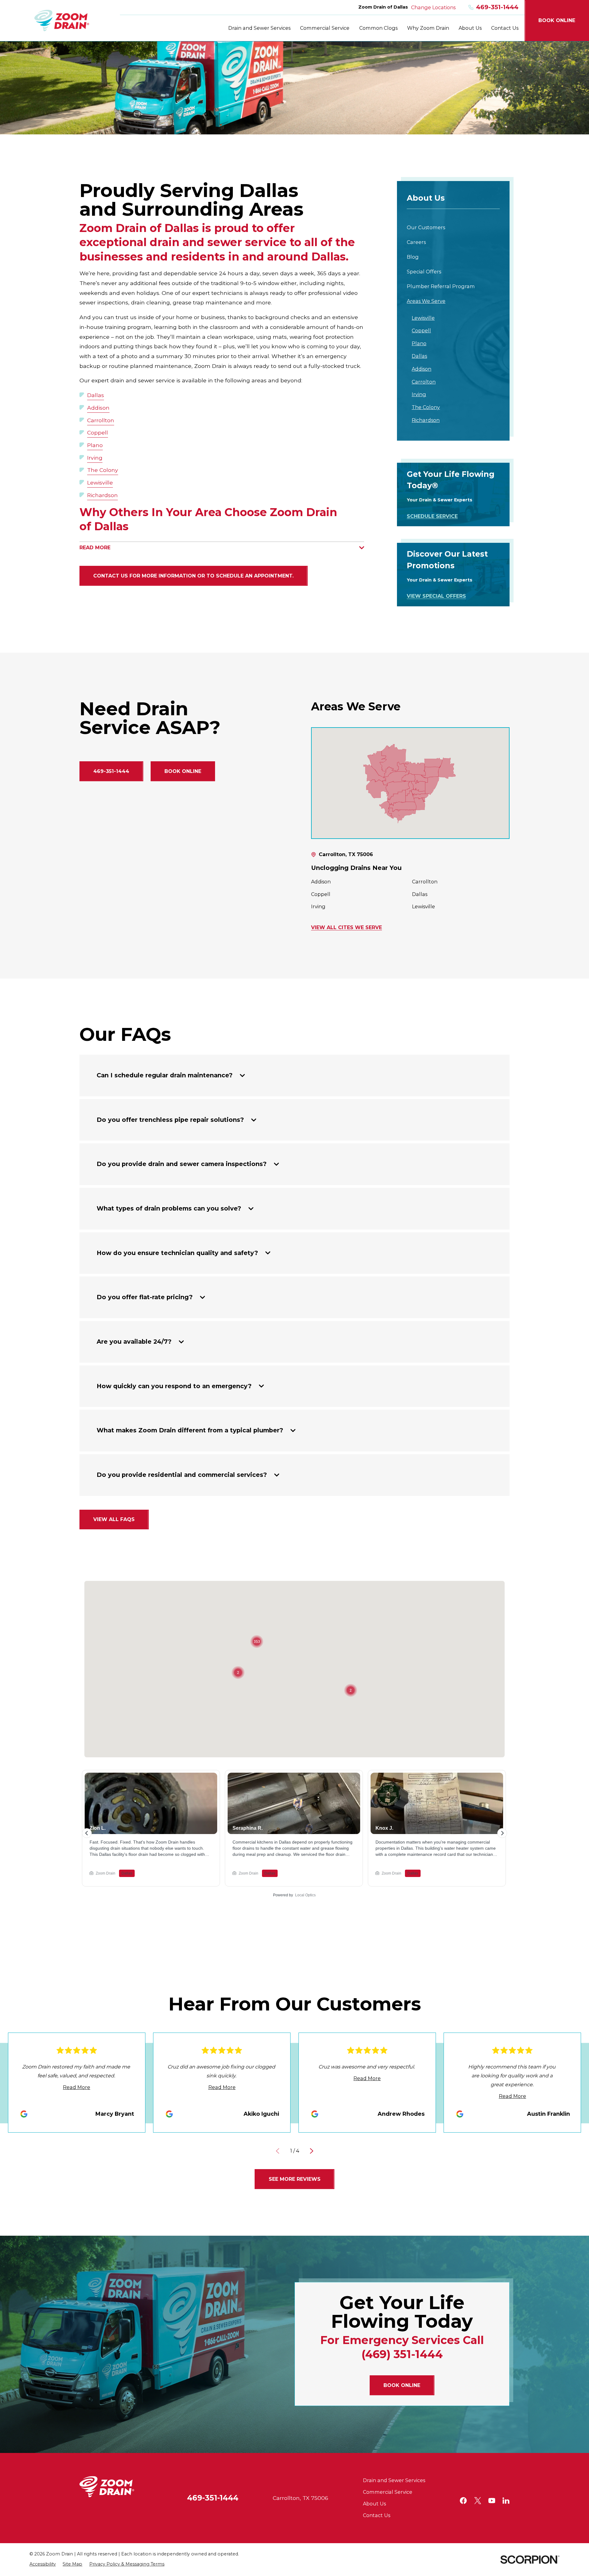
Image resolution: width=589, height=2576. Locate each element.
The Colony (103, 470)
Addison (98, 408)
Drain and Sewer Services (394, 2480)
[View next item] (312, 2151)
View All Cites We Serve (346, 928)
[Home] (62, 21)
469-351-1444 (497, 7)
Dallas (96, 395)
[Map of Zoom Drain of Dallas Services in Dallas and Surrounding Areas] (410, 783)
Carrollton (101, 420)
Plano (95, 445)
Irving (95, 458)
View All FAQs (114, 1519)
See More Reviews (295, 2179)
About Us (374, 2504)
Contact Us (377, 2515)
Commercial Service (388, 2492)
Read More (77, 2087)
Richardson (102, 495)
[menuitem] (453, 227)
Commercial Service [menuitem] (325, 28)
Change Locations (433, 7)
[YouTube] (492, 2501)
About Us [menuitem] (470, 28)
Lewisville (100, 483)
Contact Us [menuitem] (505, 28)
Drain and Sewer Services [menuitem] (259, 28)
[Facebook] (463, 2501)
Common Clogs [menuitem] (378, 28)
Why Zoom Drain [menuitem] (428, 28)
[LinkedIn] (506, 2501)
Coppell (98, 433)
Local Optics (305, 1895)
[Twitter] (478, 2501)
